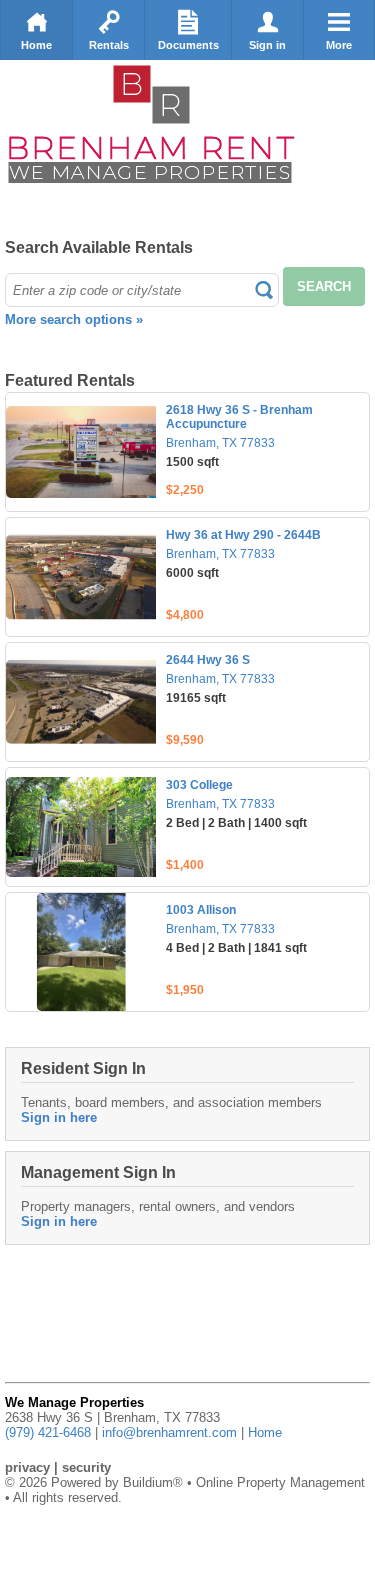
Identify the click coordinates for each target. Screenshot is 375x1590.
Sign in (267, 45)
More (339, 45)
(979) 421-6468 (48, 1432)
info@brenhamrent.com (169, 1432)
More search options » (74, 319)
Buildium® (153, 1482)
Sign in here (59, 1117)
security (86, 1467)
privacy (27, 1467)
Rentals (109, 45)
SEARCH (324, 286)
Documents (188, 45)
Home (36, 45)
